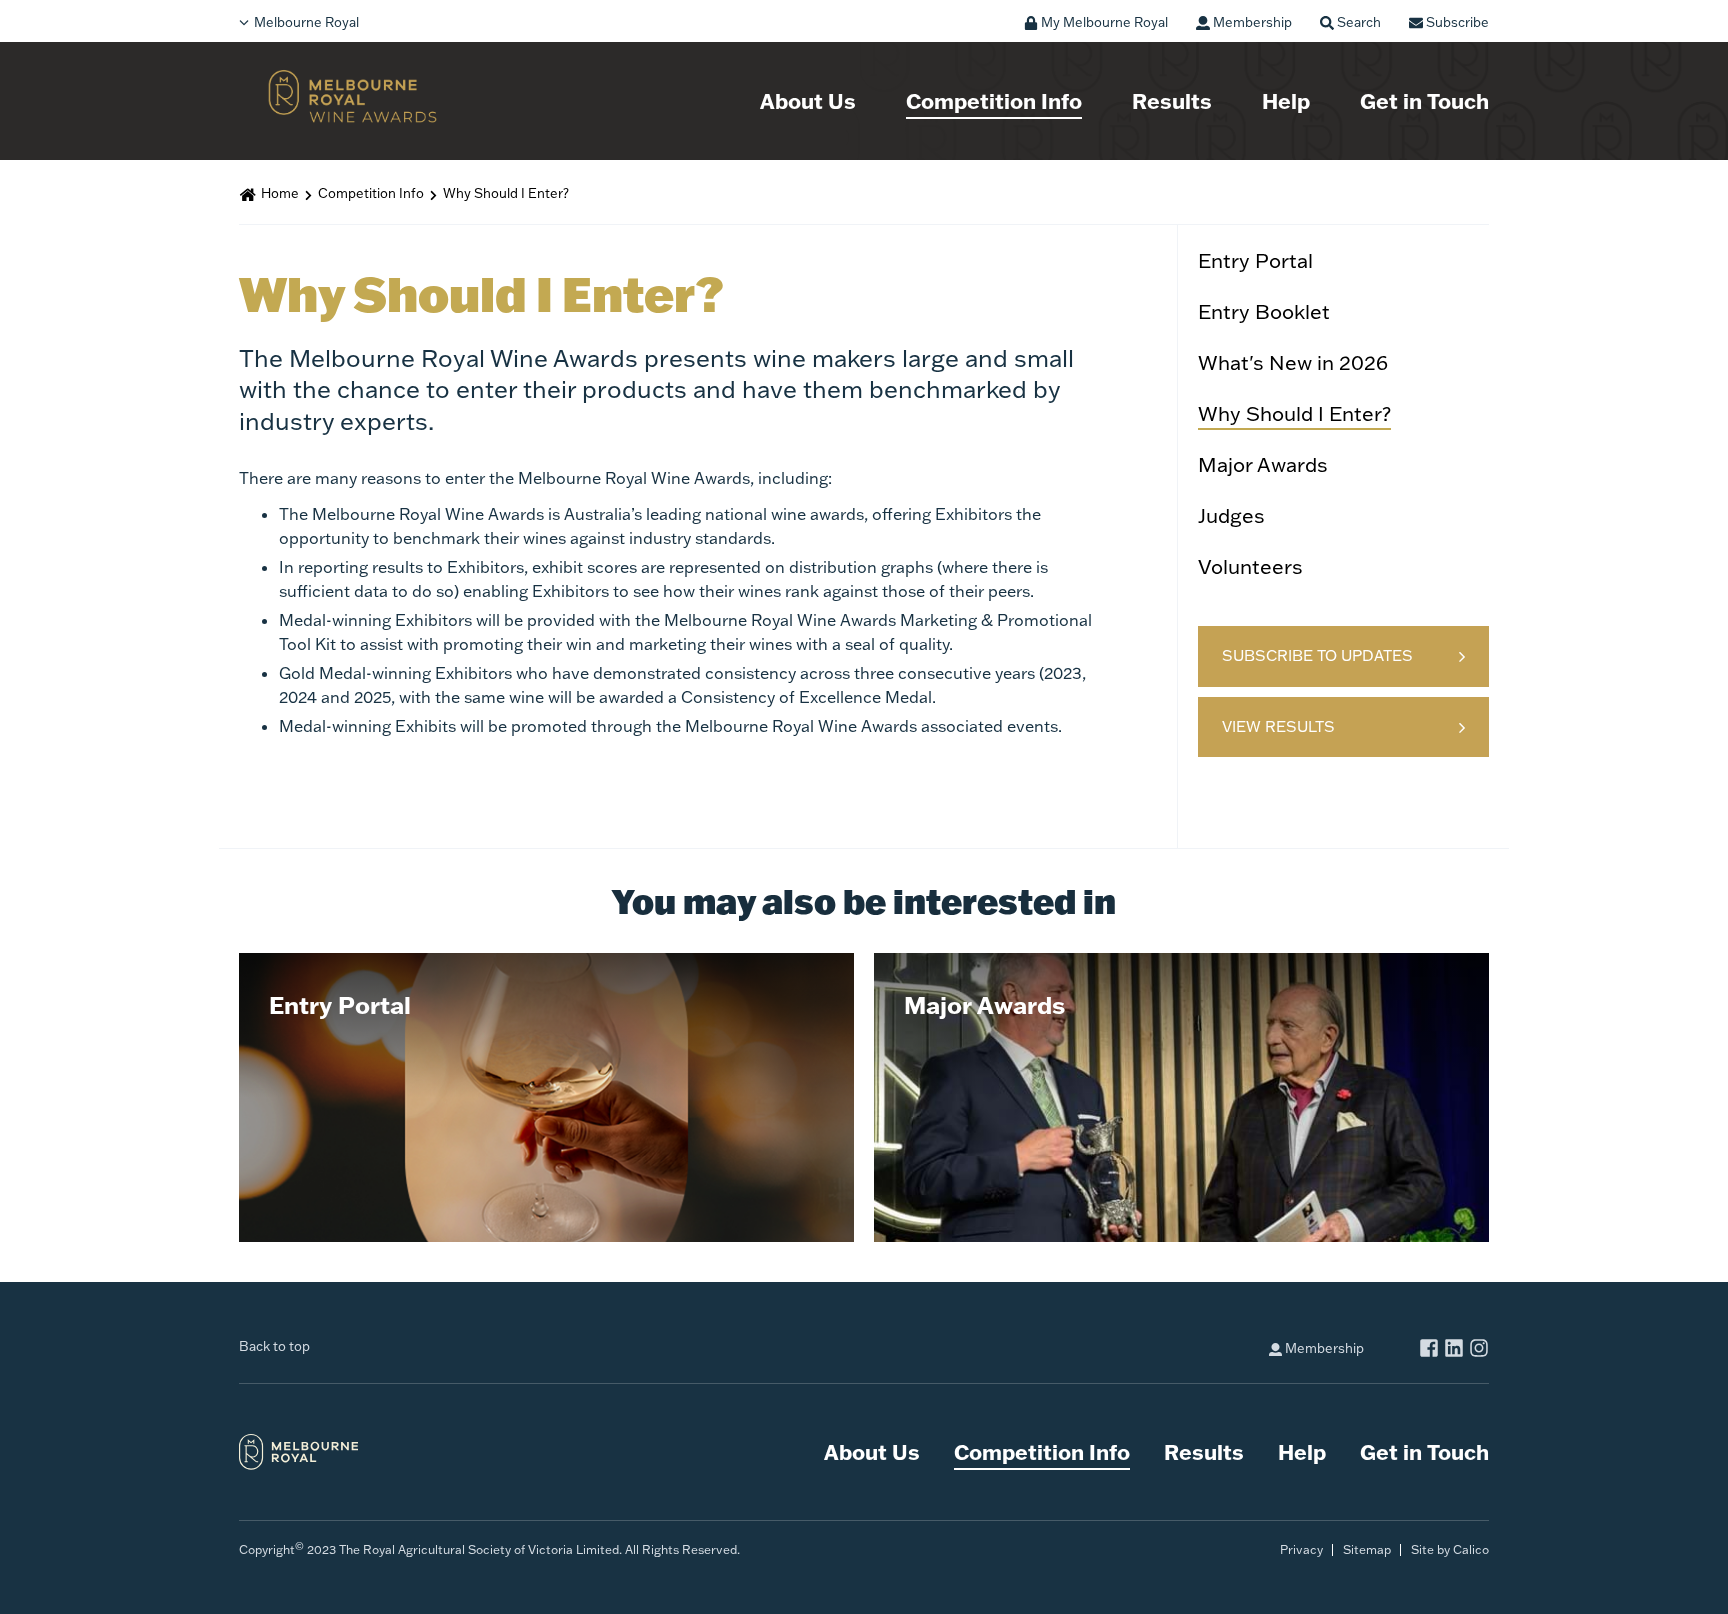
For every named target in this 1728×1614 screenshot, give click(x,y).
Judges (1231, 515)
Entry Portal (1255, 260)
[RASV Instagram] (1479, 1350)
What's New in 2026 (1293, 362)
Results (1172, 100)
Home (280, 193)
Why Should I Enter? (1294, 413)
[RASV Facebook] (1429, 1350)
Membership (1323, 1348)
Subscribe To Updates (1317, 655)
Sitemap (1367, 1549)
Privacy (1301, 1549)
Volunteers (1250, 566)
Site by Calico (1450, 1549)
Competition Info (994, 100)
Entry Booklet (1264, 311)
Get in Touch (1424, 100)
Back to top (274, 1346)
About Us (808, 100)
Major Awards (1263, 464)
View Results (1278, 726)
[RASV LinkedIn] (1454, 1350)
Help (1286, 100)
